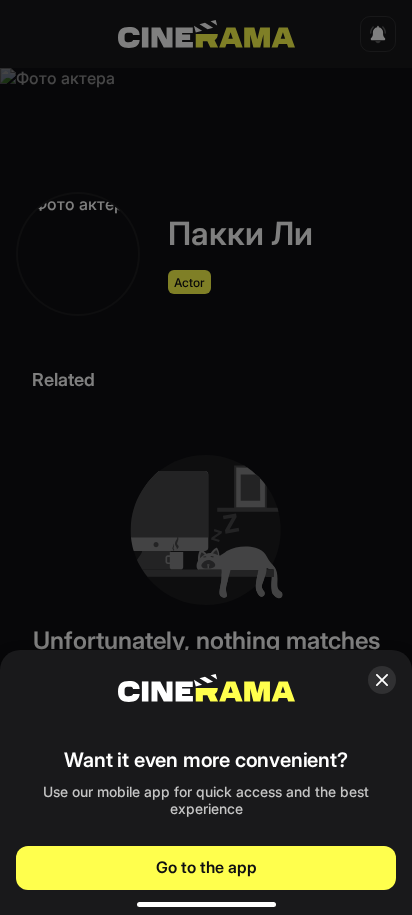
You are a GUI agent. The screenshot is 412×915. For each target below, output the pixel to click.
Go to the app (206, 867)
